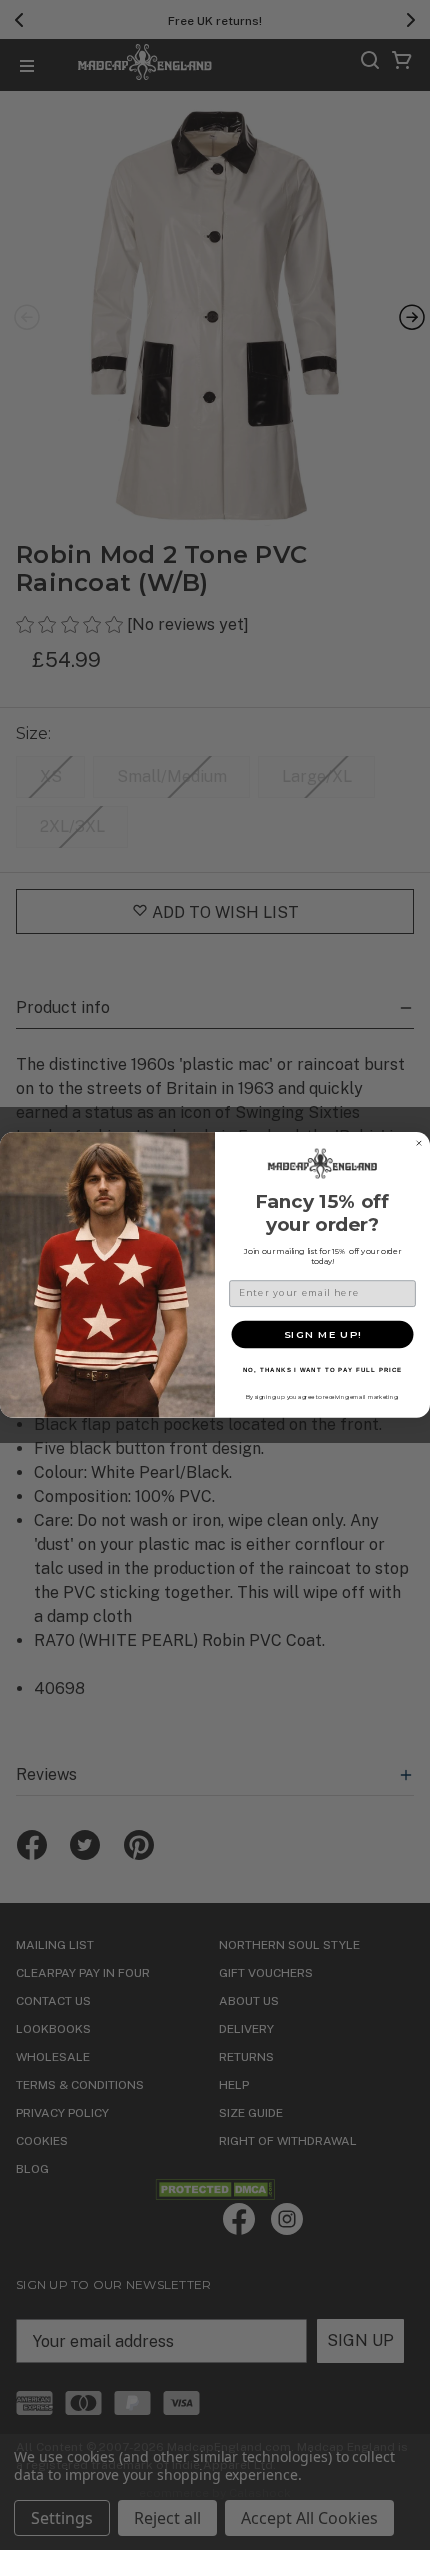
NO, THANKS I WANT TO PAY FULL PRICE (323, 1370)
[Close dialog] (418, 1143)
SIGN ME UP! (323, 1334)
